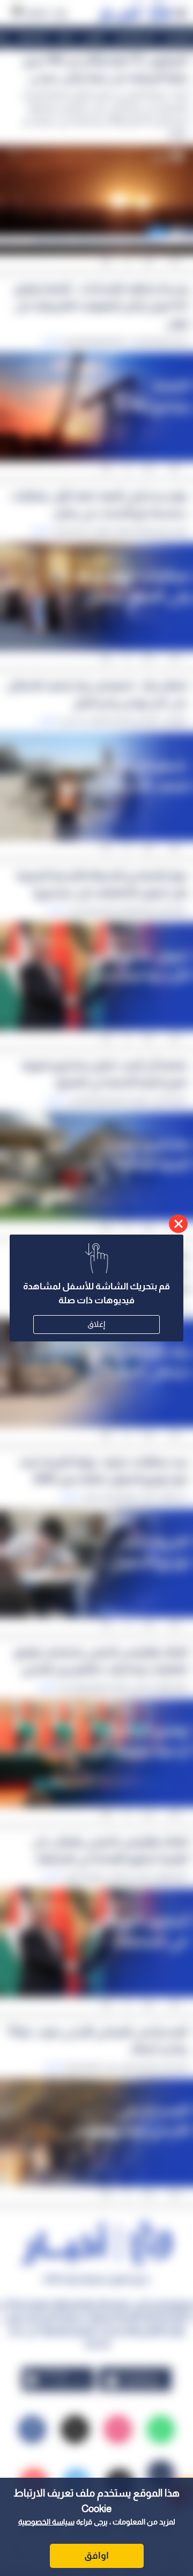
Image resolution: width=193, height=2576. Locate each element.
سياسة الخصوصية (46, 2522)
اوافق (96, 2556)
